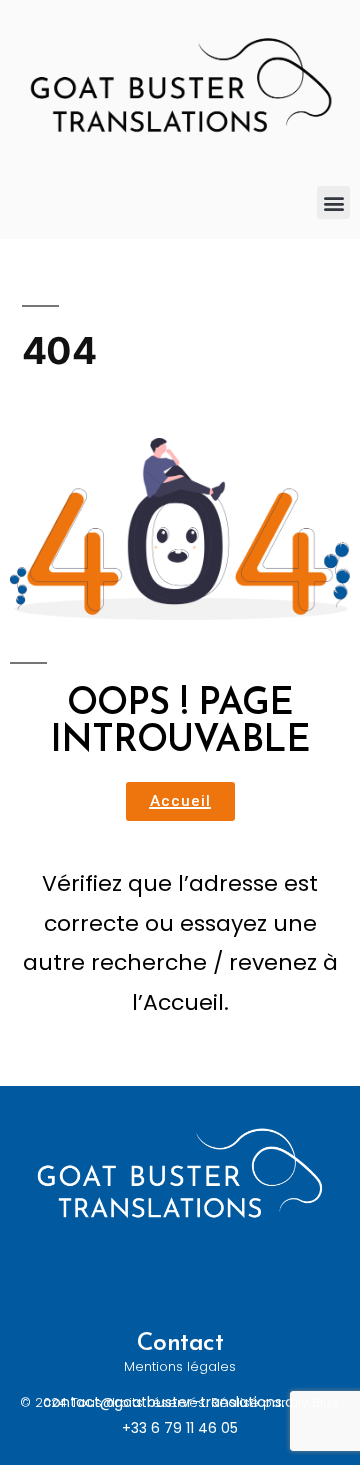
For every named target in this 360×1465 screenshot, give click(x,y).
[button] (333, 202)
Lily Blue (315, 1402)
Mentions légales (180, 1366)
